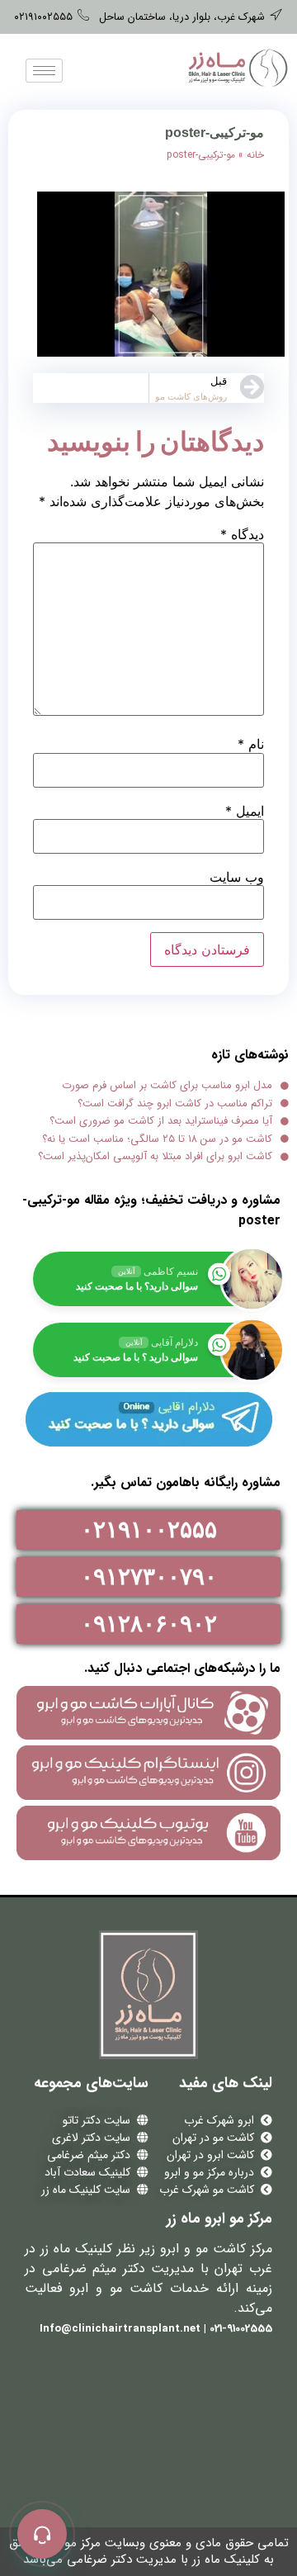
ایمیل (245, 811)
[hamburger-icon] (44, 71)
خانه (255, 155)
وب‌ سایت (237, 877)
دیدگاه (242, 534)
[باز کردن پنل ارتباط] (42, 2534)
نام (251, 744)
